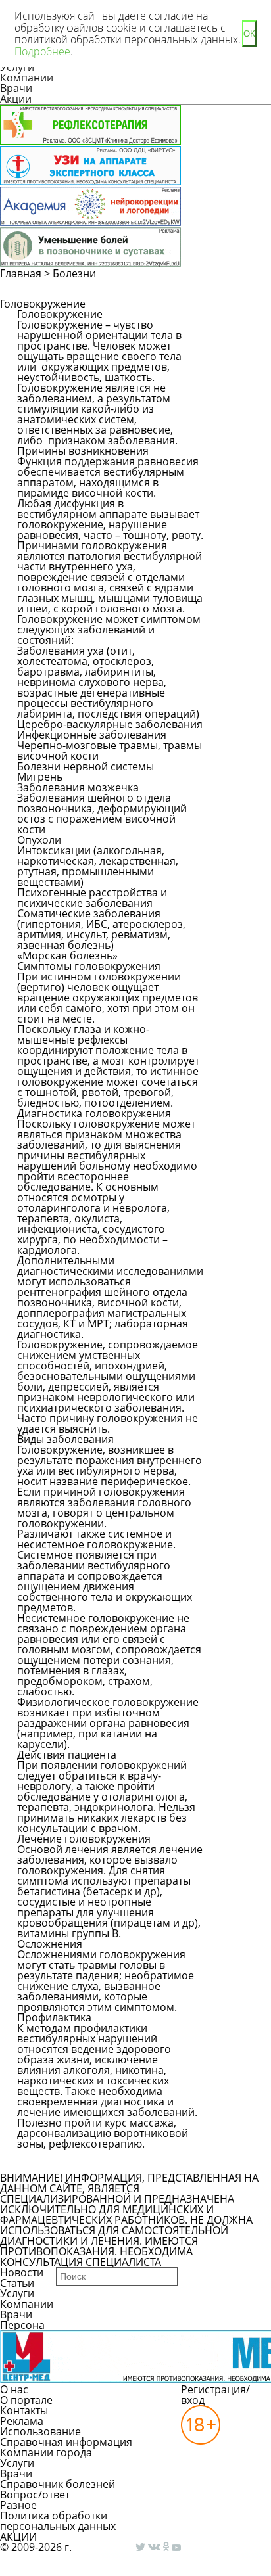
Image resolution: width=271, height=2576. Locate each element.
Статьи (17, 2283)
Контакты (24, 2410)
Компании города (46, 2452)
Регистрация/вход (215, 2395)
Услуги (17, 2293)
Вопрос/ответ (35, 2495)
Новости (22, 2272)
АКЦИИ (18, 2537)
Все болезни (62, 2161)
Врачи (16, 88)
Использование (40, 2431)
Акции (16, 99)
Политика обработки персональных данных (58, 2521)
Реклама (22, 2421)
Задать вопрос (237, 326)
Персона (22, 2325)
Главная (21, 273)
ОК (249, 34)
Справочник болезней (58, 2484)
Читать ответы (237, 360)
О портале (26, 2400)
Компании (27, 78)
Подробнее (42, 51)
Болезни (74, 273)
